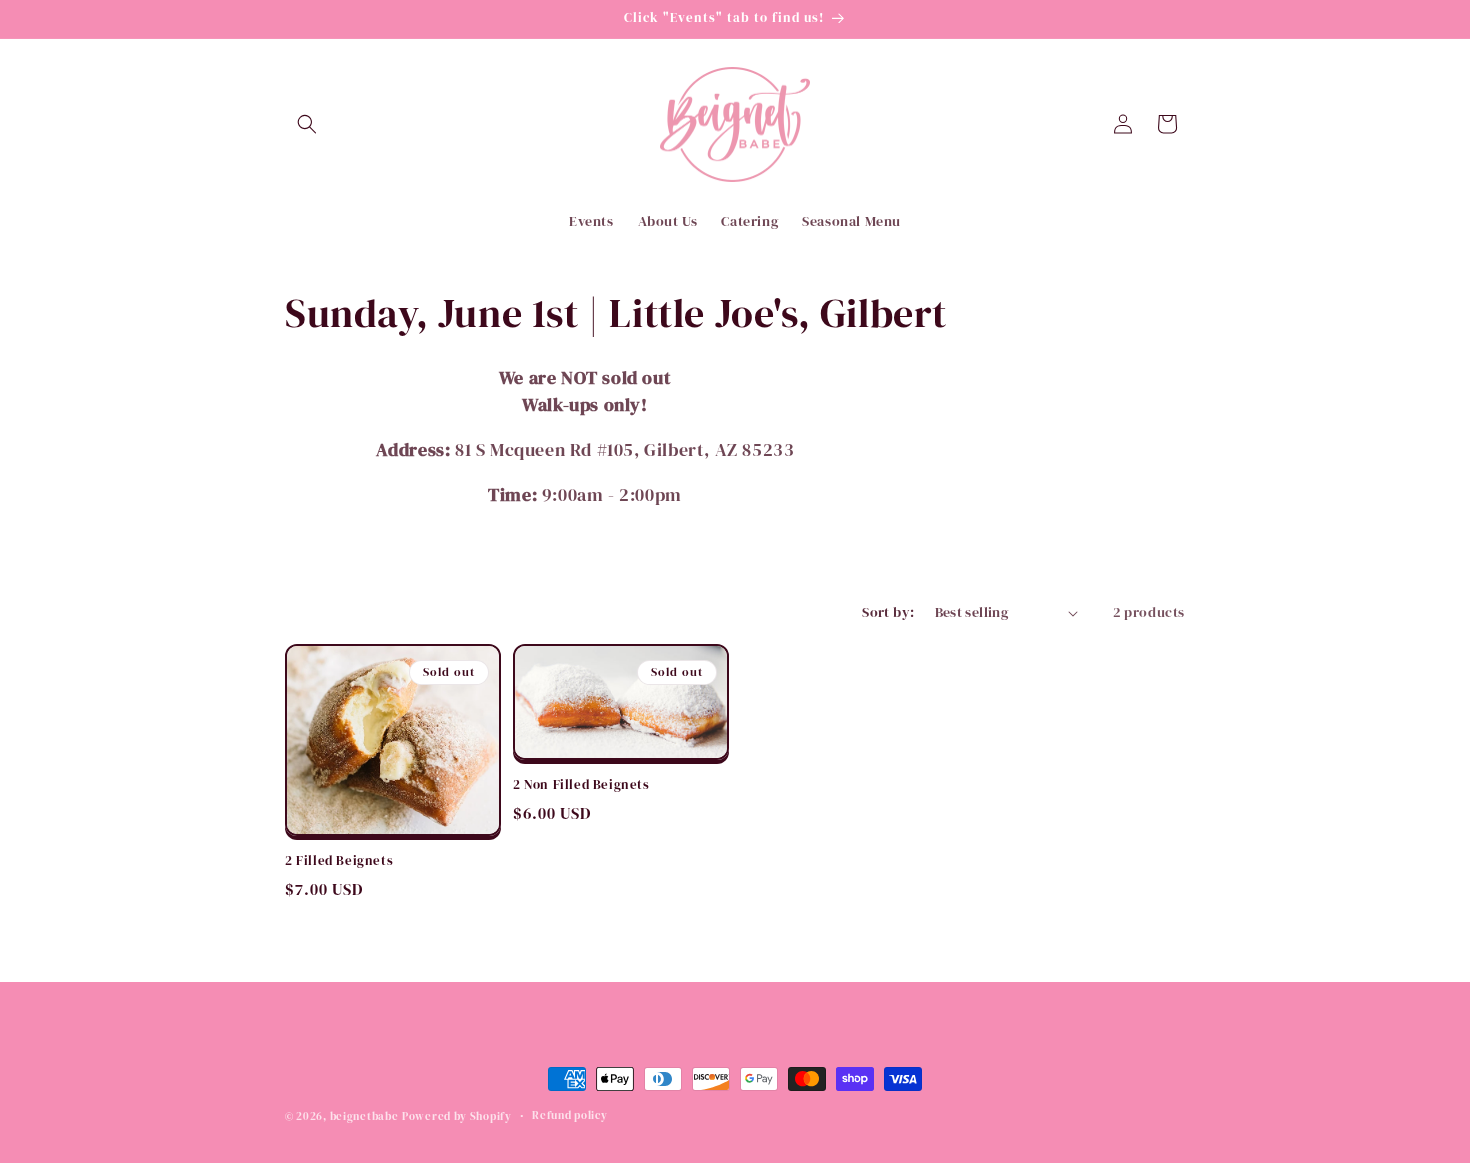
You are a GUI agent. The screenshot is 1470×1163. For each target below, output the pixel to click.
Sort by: (888, 612)
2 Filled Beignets (339, 861)
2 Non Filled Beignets (581, 785)
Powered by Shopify (457, 1116)
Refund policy (569, 1115)
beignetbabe (364, 1116)
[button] (307, 124)
